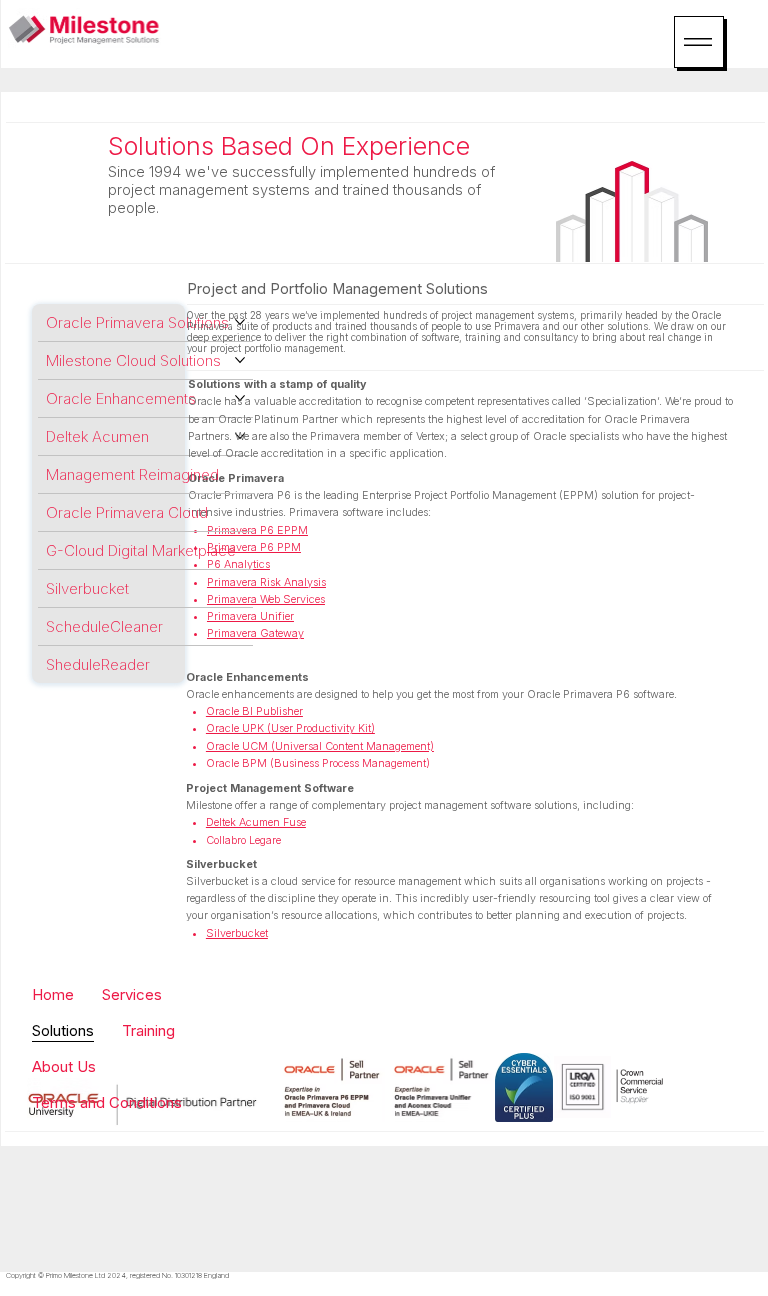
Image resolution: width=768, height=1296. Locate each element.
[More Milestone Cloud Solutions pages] (240, 360)
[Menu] (699, 42)
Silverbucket (221, 864)
